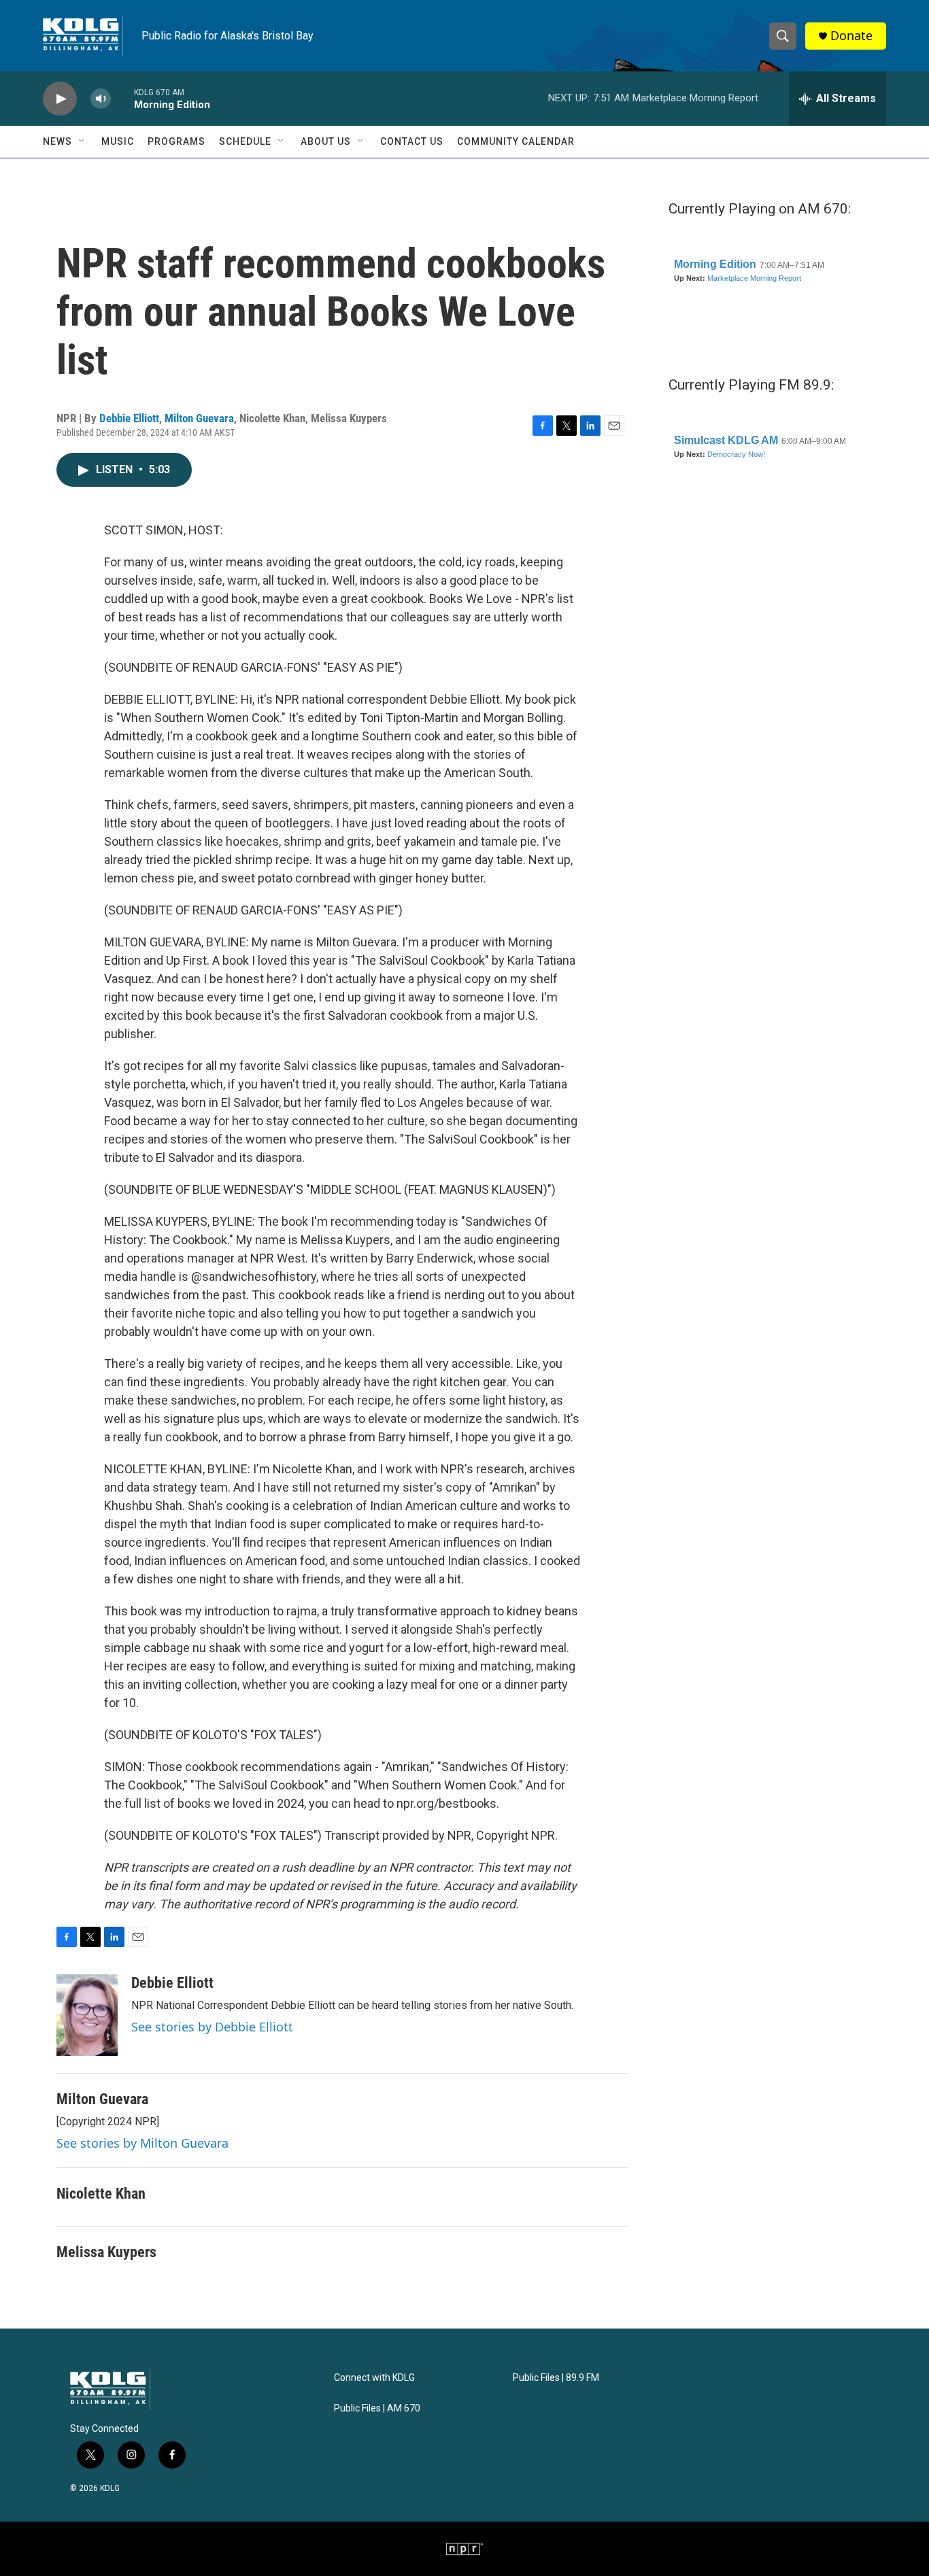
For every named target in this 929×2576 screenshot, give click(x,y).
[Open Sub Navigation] (82, 141)
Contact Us (412, 141)
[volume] (101, 99)
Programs (176, 141)
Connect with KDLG (374, 2378)
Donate (851, 36)
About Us (326, 141)
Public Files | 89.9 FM (556, 2378)
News (57, 141)
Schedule (245, 141)
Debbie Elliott (129, 418)
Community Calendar (516, 141)
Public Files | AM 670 (377, 2408)
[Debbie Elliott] (87, 2015)
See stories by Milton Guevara (142, 2143)
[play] (60, 99)
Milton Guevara (199, 418)
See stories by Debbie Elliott (212, 2027)
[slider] (122, 98)
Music (118, 141)
